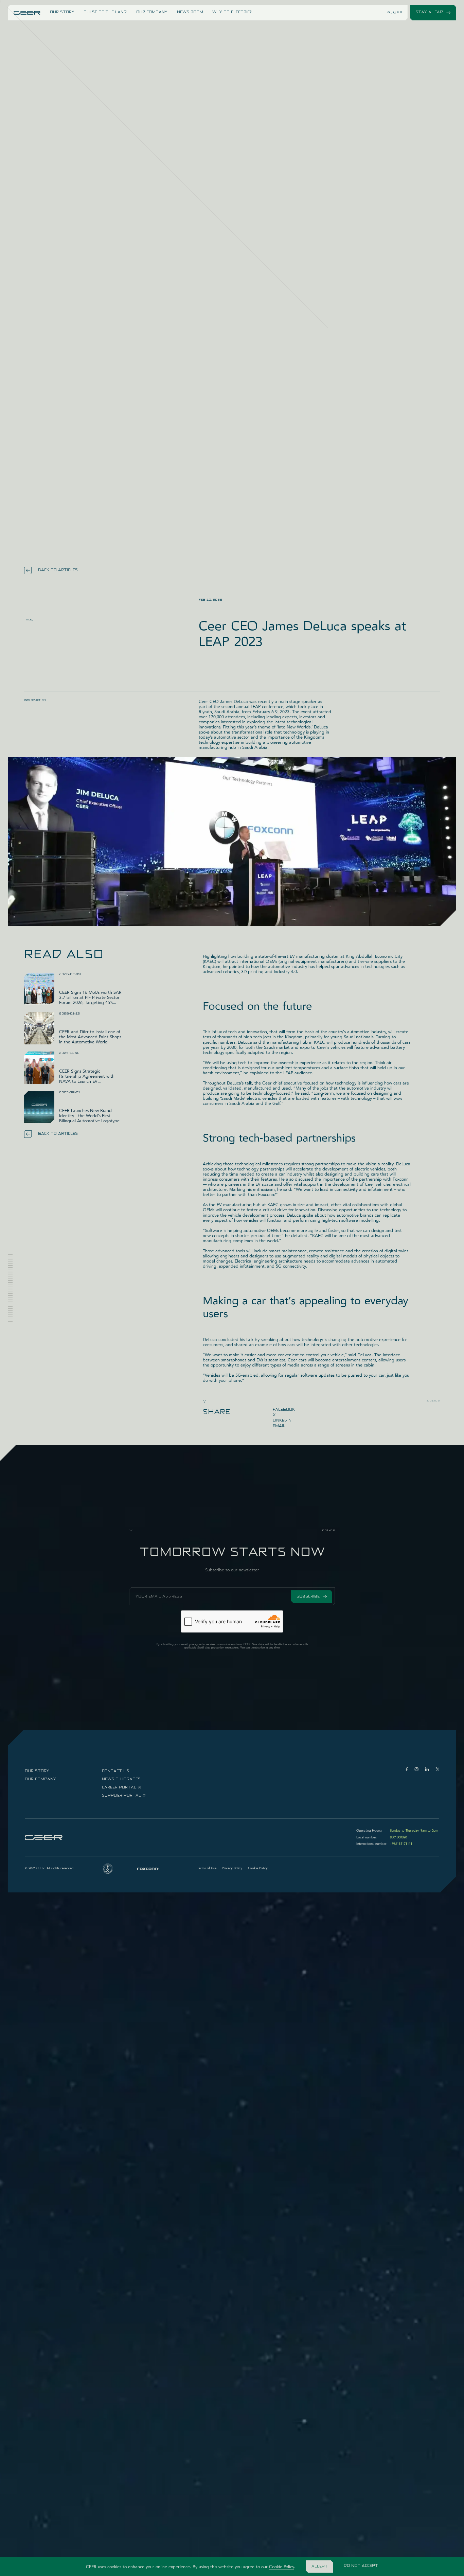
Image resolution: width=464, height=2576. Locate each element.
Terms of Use (207, 1868)
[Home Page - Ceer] (27, 13)
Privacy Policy (232, 1868)
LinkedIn (282, 1421)
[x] (438, 1769)
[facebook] (407, 1769)
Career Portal (119, 1787)
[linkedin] (427, 1769)
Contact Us (115, 1771)
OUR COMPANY (152, 12)
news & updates (121, 1779)
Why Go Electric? (232, 12)
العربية (395, 12)
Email (279, 1426)
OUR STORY (62, 12)
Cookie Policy (281, 2567)
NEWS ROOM (190, 12)
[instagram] (416, 1769)
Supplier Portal (121, 1796)
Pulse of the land (105, 12)
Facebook (284, 1410)
